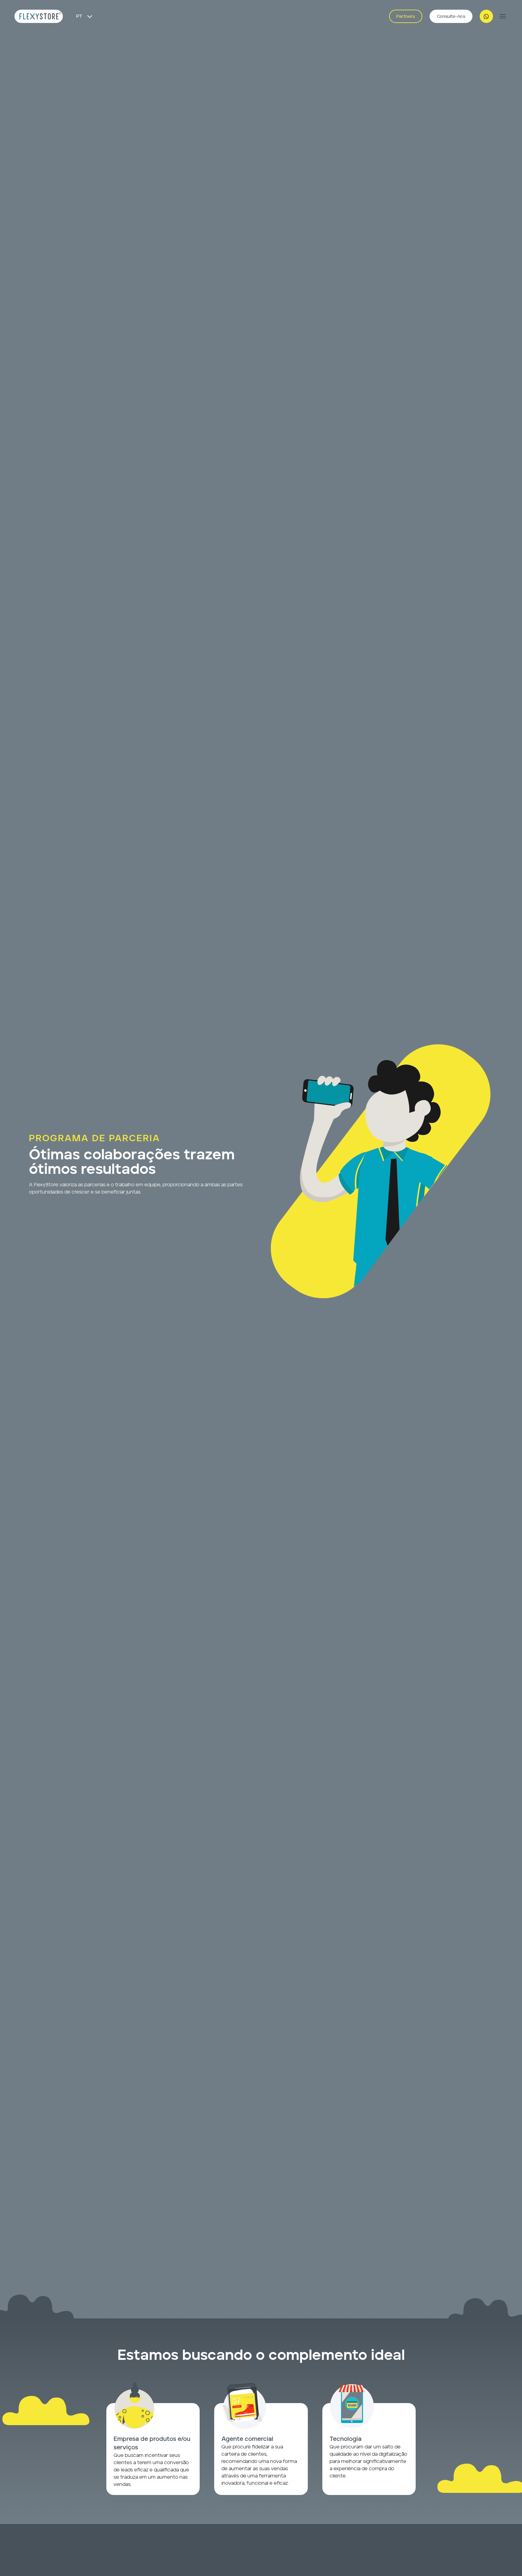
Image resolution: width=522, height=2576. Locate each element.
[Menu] (503, 16)
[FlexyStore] (39, 16)
